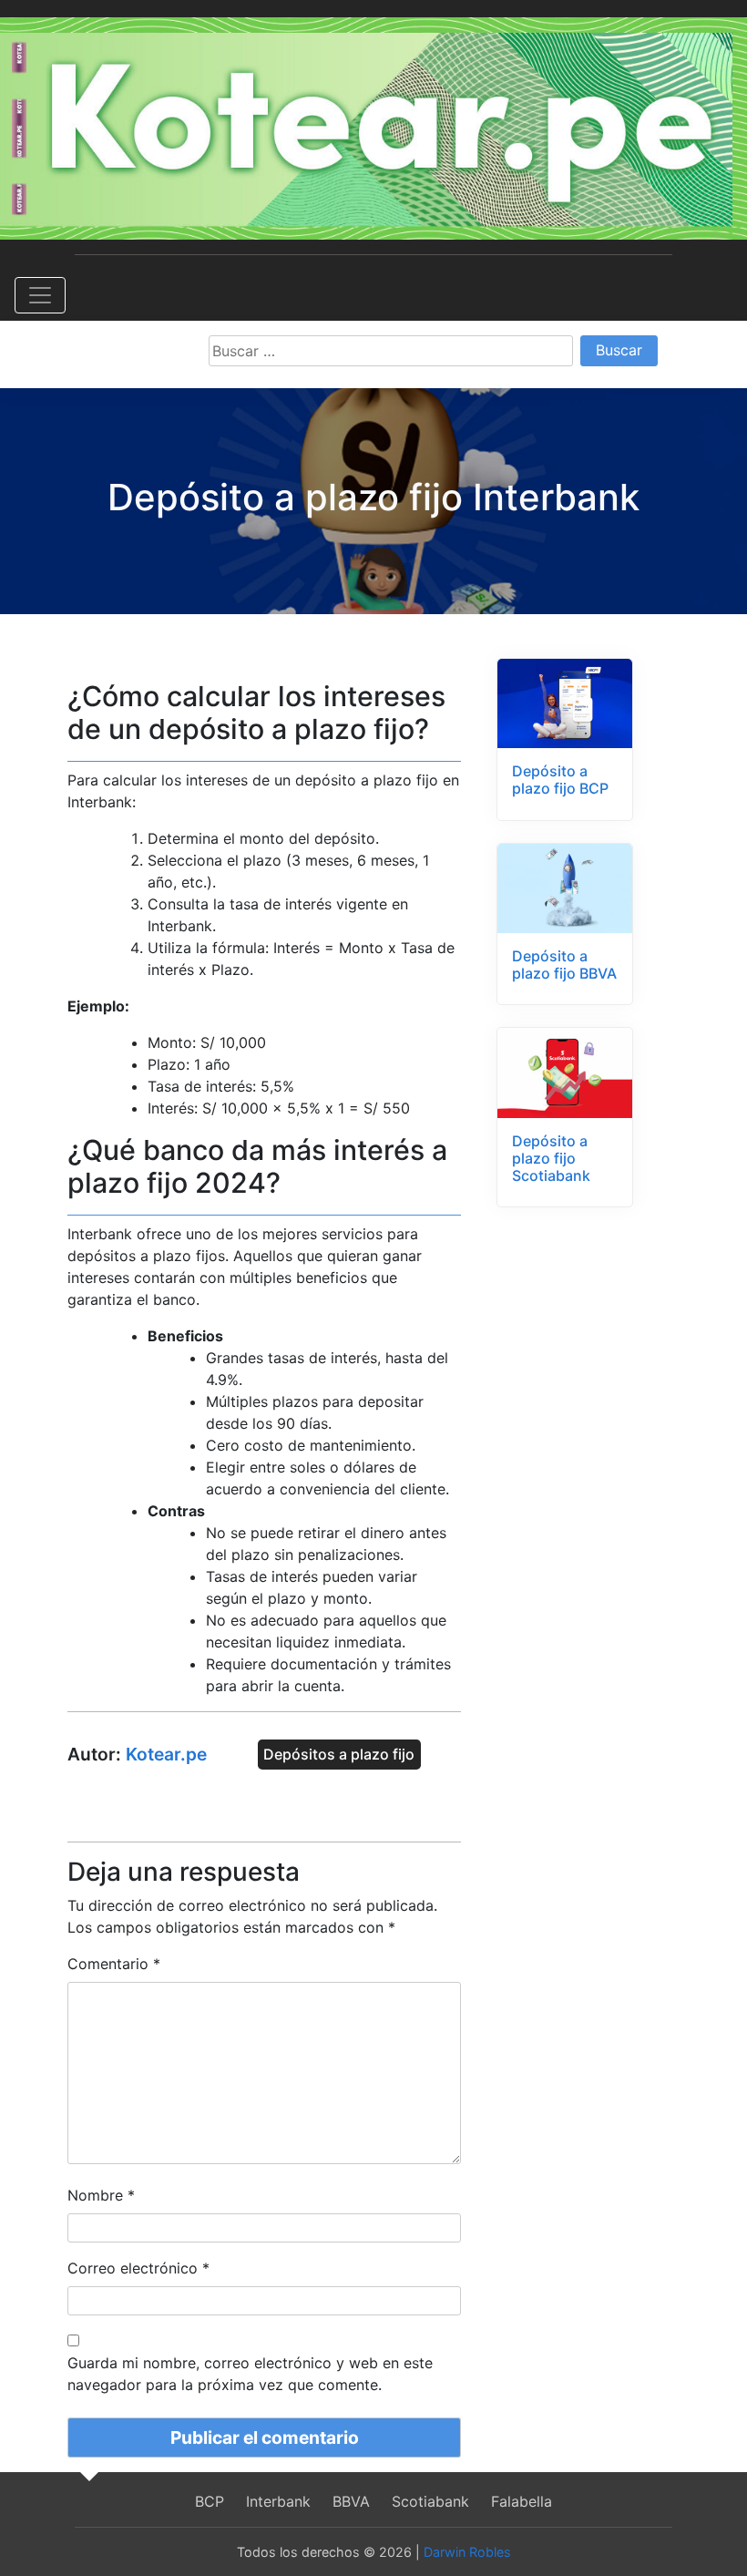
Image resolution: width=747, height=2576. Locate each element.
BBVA (351, 2501)
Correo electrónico (138, 2268)
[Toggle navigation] (40, 295)
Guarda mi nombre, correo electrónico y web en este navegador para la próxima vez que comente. (250, 2374)
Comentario (114, 1964)
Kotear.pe (166, 1754)
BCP (210, 2501)
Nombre (101, 2195)
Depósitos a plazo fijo (339, 1755)
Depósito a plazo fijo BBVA (564, 965)
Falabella (522, 2501)
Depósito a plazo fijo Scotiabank (551, 1158)
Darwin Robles (467, 2552)
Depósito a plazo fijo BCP (560, 780)
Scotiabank (430, 2501)
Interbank (278, 2501)
